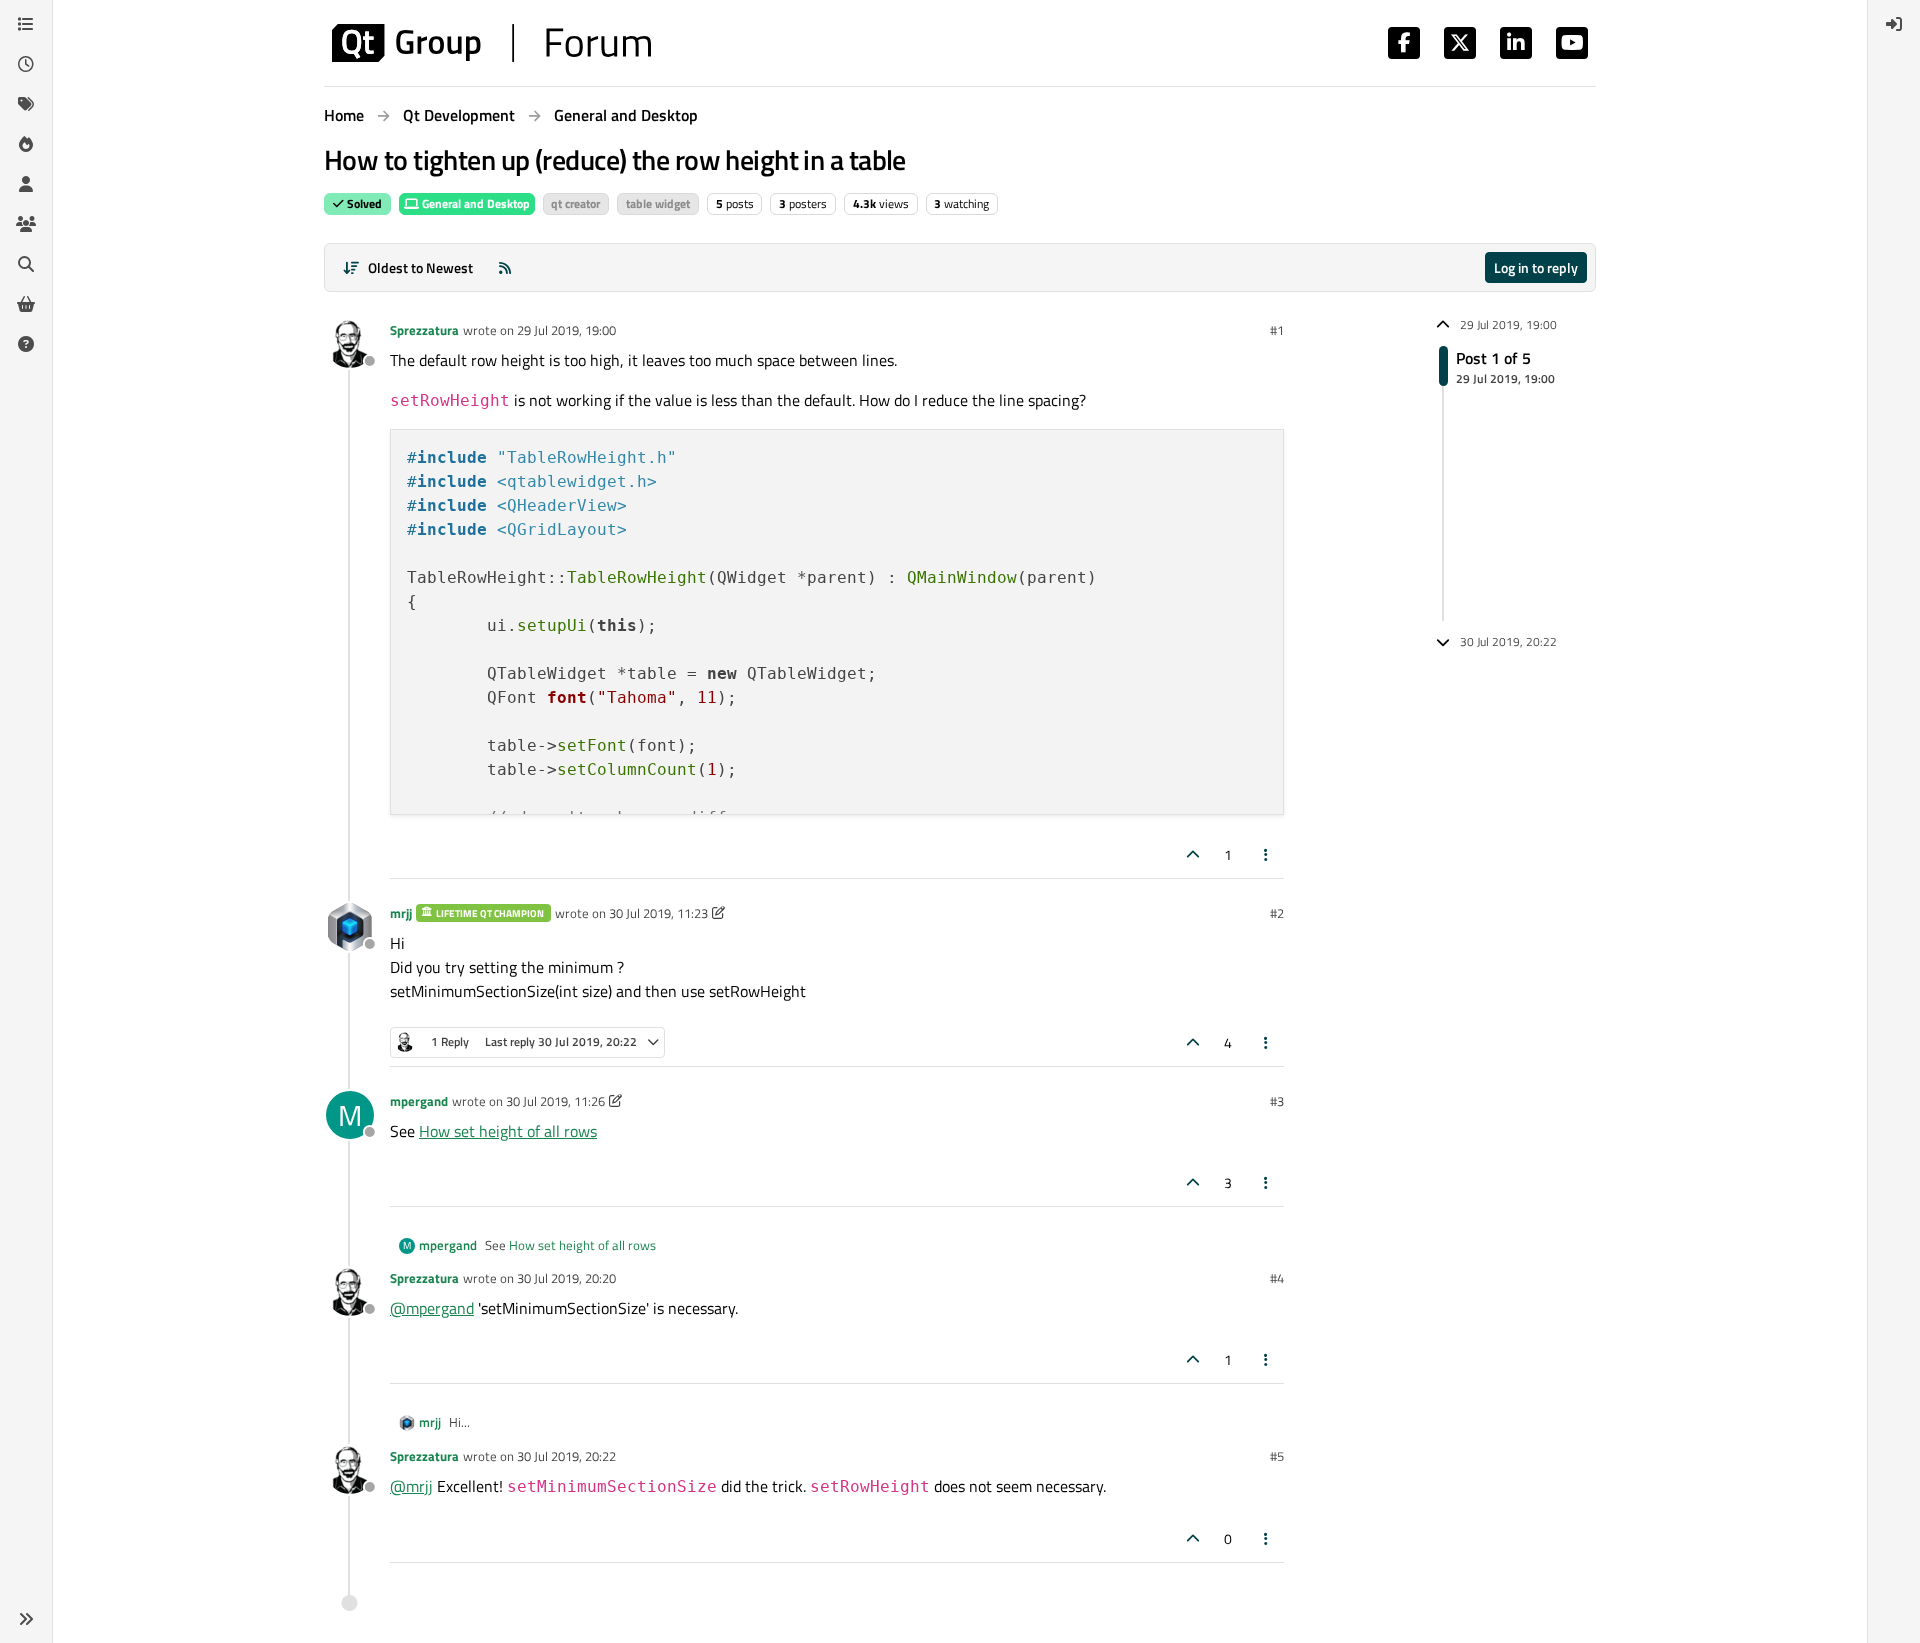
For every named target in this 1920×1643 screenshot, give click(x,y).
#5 (1277, 1456)
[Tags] (26, 104)
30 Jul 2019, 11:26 (555, 1101)
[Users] (26, 184)
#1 (1277, 330)
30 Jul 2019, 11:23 (658, 913)
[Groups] (26, 224)
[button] (26, 1619)
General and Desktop (474, 203)
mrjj (401, 913)
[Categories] (26, 24)
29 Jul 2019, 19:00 (566, 330)
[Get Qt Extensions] (26, 304)
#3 (1277, 1101)
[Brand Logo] (491, 43)
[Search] (26, 264)
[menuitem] (1894, 24)
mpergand (419, 1101)
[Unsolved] (26, 344)
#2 (1277, 913)
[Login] (1894, 24)
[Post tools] (1267, 854)
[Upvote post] (1193, 854)
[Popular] (26, 144)
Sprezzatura (424, 330)
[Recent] (26, 64)
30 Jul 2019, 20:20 (566, 1278)
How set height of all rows (508, 1131)
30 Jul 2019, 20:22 (566, 1456)
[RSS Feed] (505, 267)
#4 (1277, 1278)
